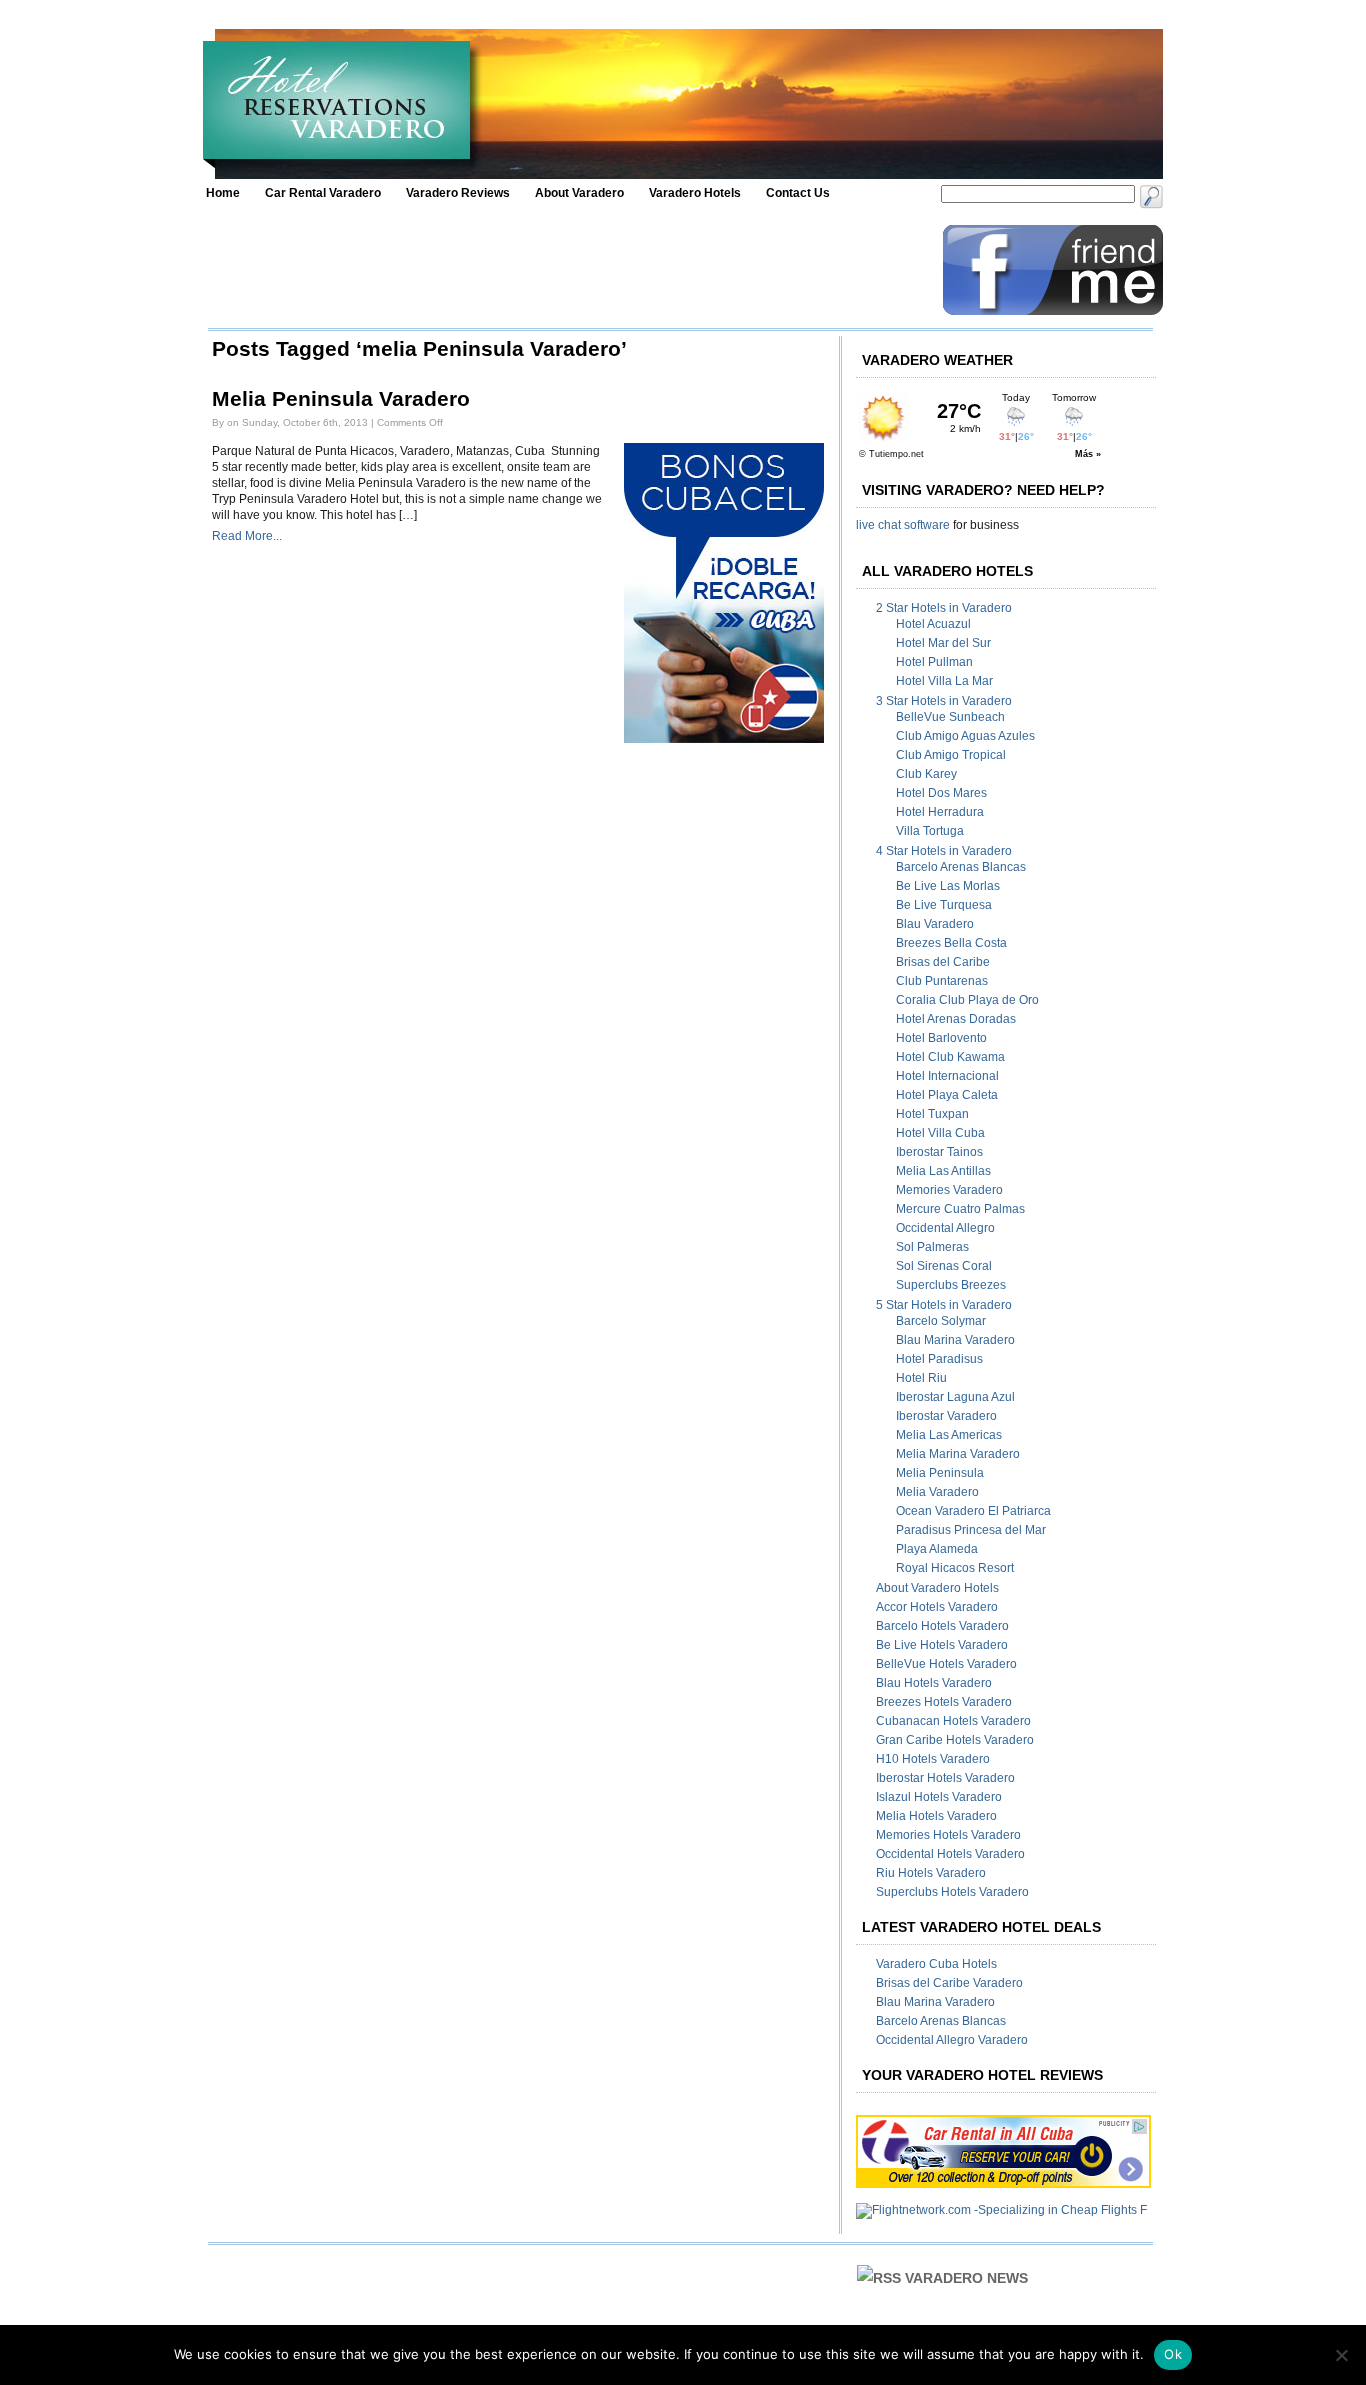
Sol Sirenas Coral (944, 1266)
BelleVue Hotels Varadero (946, 1664)
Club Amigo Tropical (951, 755)
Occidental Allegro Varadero (952, 2040)
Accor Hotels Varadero (937, 1607)
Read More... (247, 536)
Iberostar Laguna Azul (955, 1397)
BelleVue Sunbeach (950, 717)
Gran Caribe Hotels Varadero (955, 1740)
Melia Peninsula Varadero (341, 399)
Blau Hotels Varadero (934, 1683)
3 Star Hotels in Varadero (944, 701)
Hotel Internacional (947, 1076)
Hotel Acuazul (933, 624)
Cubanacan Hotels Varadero (953, 1721)
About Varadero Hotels (937, 1588)
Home (223, 193)
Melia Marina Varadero (958, 1454)
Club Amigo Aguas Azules (965, 736)
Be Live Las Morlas (948, 886)
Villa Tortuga (930, 831)
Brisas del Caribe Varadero (949, 1983)
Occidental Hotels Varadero (950, 1854)
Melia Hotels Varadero (936, 1816)
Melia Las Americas (949, 1435)
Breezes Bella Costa (951, 943)
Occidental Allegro (945, 1228)
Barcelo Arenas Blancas (961, 867)
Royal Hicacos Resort (955, 1568)
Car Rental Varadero (323, 193)
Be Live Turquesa (944, 905)
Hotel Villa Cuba (940, 1133)
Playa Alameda (937, 1549)
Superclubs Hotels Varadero (952, 1892)
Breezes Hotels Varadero (944, 1702)
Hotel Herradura (940, 812)
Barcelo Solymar (941, 1321)
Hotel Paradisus (939, 1359)
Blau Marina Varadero (955, 1340)
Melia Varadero (937, 1492)
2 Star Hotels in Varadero (944, 608)
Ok (1173, 2354)
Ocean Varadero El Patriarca (973, 1511)
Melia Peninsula (940, 1473)
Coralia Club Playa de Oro (967, 1000)
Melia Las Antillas (943, 1171)
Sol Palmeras (932, 1247)
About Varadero (579, 193)
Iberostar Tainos (939, 1152)
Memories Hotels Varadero (948, 1835)
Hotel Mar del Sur (943, 643)
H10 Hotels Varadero (933, 1759)
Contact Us (798, 193)
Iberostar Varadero (946, 1416)
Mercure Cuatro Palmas (960, 1209)
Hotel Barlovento (941, 1038)
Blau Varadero (935, 924)
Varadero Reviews (458, 193)
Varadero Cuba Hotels (936, 1964)
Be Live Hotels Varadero (942, 1645)
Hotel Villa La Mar (944, 681)
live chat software (903, 525)
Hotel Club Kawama (950, 1057)
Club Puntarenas (942, 981)
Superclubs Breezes (951, 1285)
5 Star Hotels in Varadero (944, 1305)
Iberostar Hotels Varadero (945, 1778)
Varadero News (966, 2278)
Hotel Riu (921, 1378)
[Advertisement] (570, 270)
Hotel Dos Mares (941, 793)
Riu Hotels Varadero (931, 1873)
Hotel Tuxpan (932, 1114)
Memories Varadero (949, 1190)
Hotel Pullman (934, 662)
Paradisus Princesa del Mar (971, 1530)
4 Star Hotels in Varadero (944, 851)
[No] (1341, 2355)
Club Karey (926, 774)
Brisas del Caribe (943, 962)
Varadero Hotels (695, 193)
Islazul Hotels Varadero (939, 1797)
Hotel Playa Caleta (947, 1095)
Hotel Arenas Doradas (956, 1019)
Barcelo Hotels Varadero (942, 1626)
